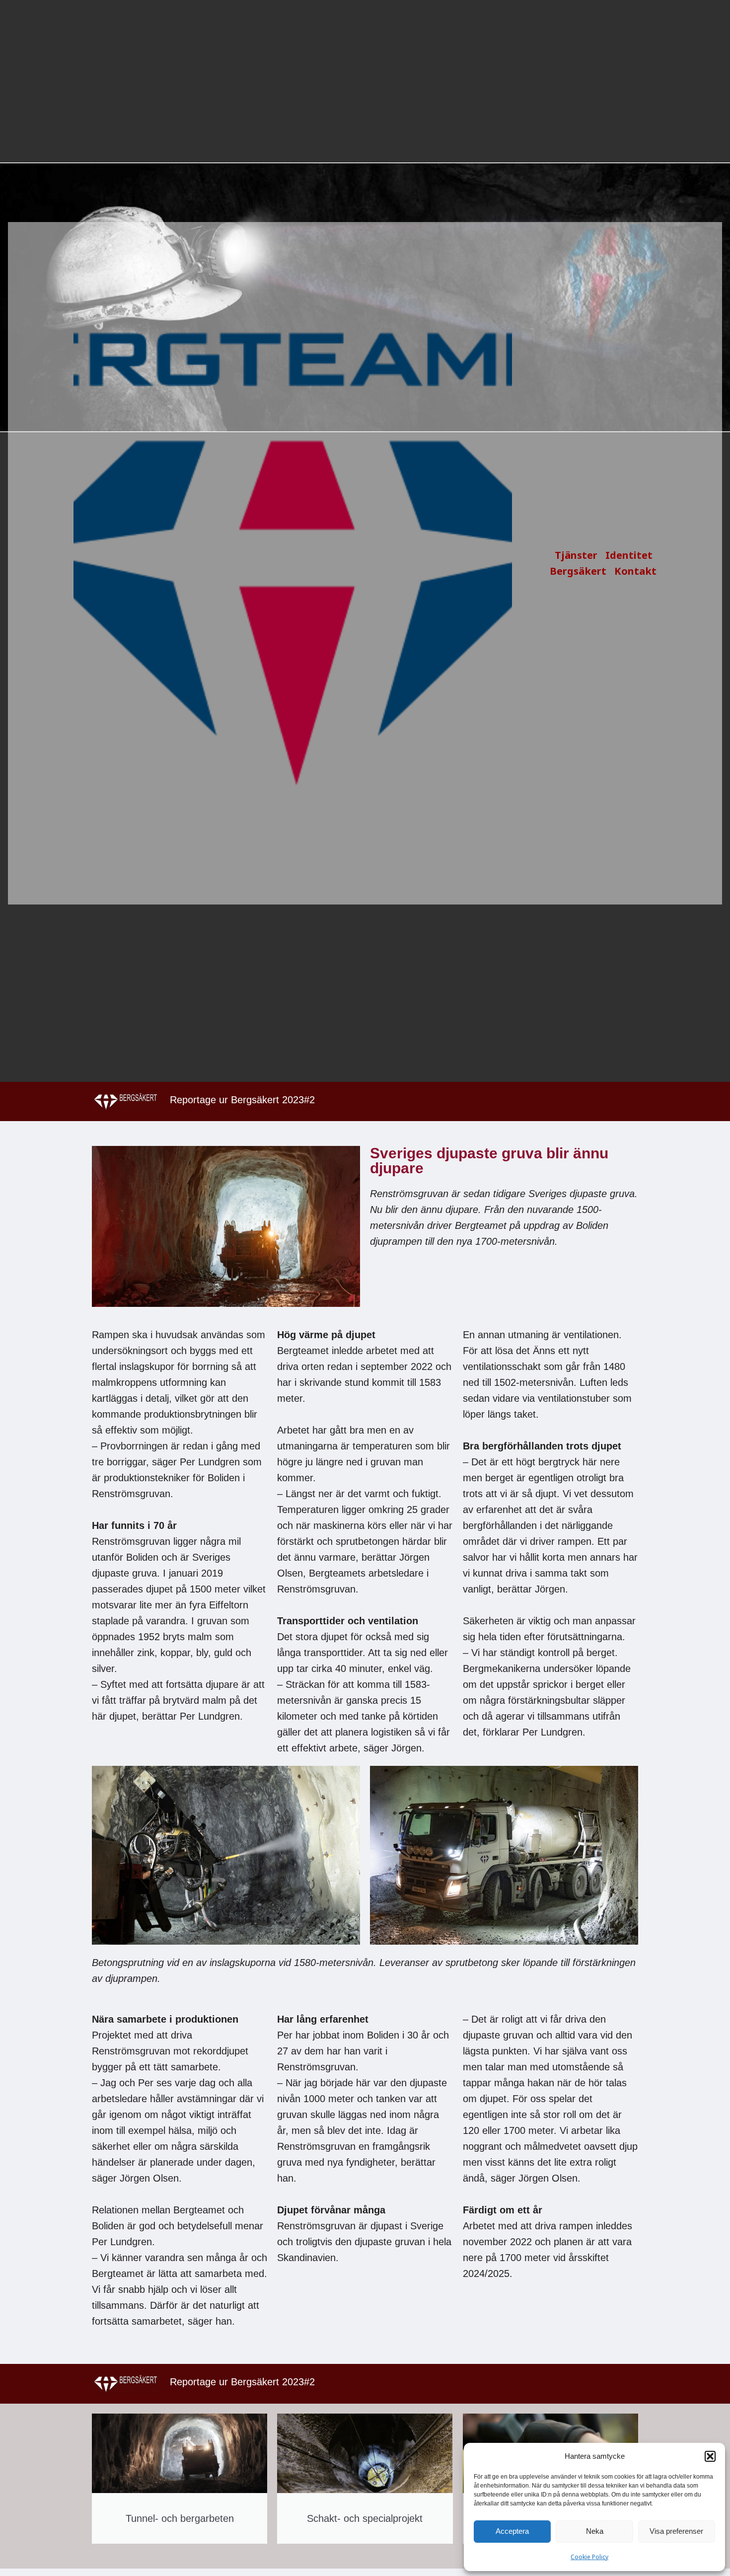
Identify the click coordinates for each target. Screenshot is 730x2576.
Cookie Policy (589, 2557)
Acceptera (512, 2531)
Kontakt (635, 571)
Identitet (629, 555)
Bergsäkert (578, 571)
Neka (595, 2531)
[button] (710, 2456)
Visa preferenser (676, 2531)
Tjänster (576, 555)
